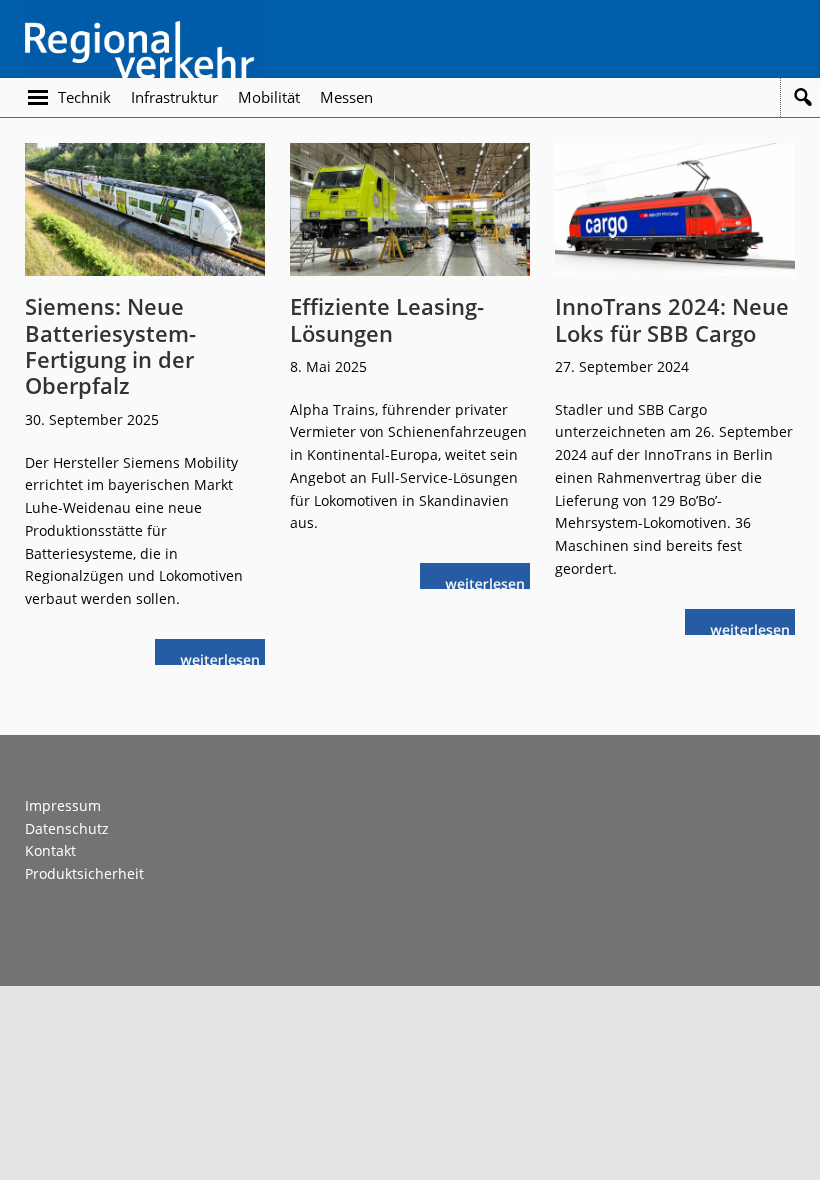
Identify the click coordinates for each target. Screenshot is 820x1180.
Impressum (63, 805)
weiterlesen (225, 657)
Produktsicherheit (84, 873)
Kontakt (50, 850)
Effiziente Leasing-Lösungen (387, 319)
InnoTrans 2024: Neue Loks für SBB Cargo (672, 319)
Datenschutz (67, 828)
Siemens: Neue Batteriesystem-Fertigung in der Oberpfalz (110, 345)
